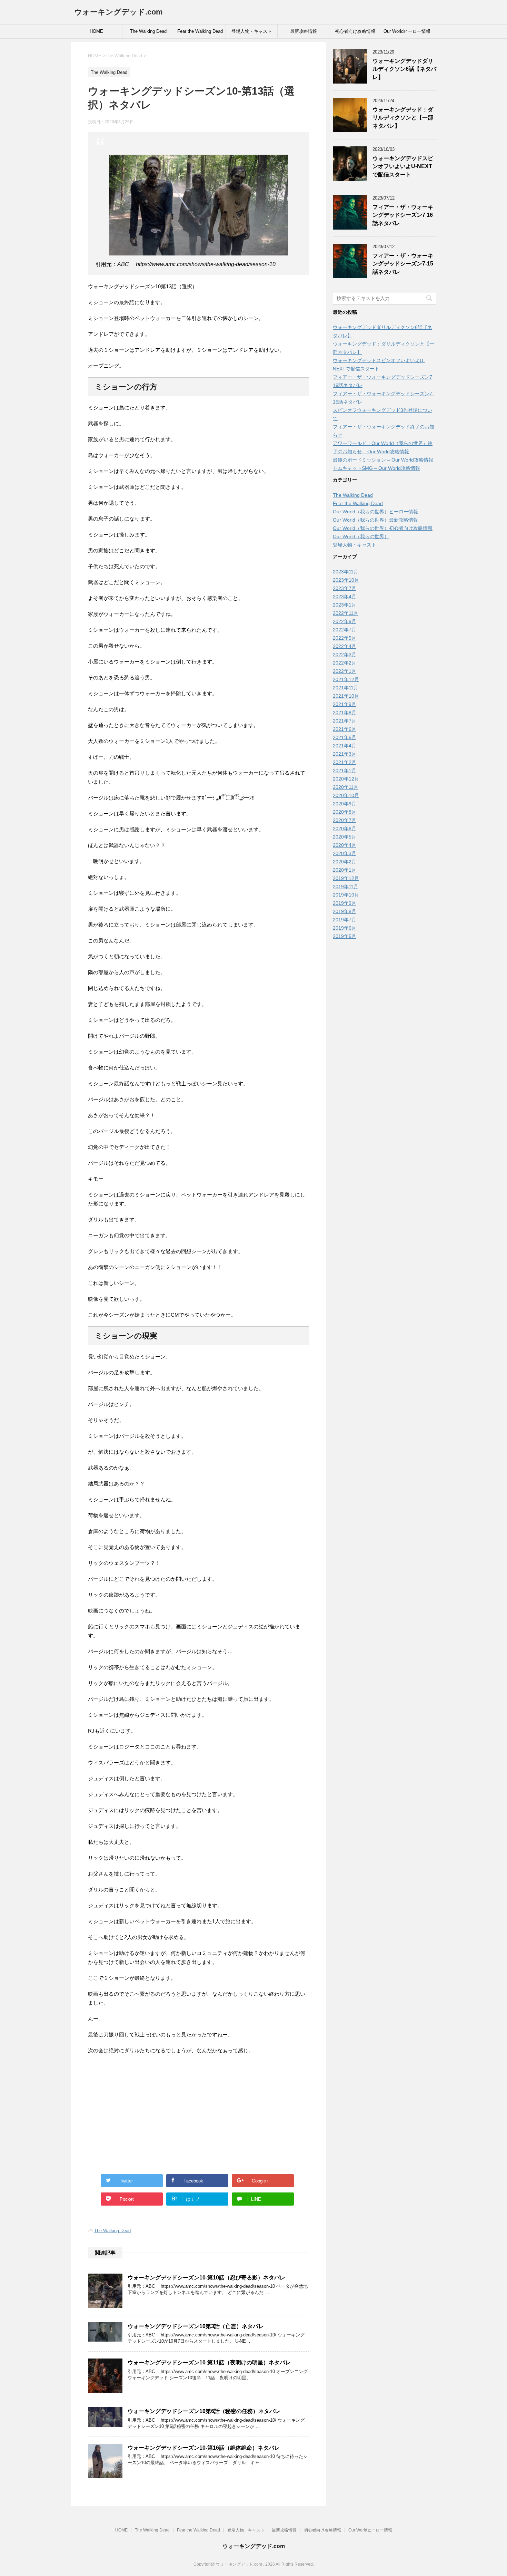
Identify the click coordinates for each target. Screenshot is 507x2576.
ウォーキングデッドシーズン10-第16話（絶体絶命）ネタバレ (204, 2448)
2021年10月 (346, 696)
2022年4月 (345, 646)
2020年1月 (345, 870)
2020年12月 (346, 779)
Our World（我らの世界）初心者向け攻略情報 (383, 528)
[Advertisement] (198, 2110)
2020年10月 (346, 795)
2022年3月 (345, 655)
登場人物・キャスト (252, 31)
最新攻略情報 (304, 31)
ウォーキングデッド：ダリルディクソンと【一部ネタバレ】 (403, 118)
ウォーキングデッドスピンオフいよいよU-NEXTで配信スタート (403, 166)
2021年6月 (345, 729)
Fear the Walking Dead (200, 31)
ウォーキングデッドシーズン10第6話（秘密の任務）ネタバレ (204, 2411)
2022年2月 (345, 663)
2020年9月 (345, 804)
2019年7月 (345, 920)
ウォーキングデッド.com (118, 12)
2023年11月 (346, 572)
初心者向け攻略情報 (355, 31)
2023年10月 (346, 580)
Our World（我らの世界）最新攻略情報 (375, 520)
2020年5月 (345, 837)
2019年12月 (346, 878)
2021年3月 (345, 754)
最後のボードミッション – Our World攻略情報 (383, 460)
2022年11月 (346, 613)
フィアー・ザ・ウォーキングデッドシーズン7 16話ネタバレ (403, 215)
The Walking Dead (148, 31)
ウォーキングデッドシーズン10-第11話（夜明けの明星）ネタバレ (209, 2362)
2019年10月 (346, 895)
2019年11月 (346, 887)
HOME (96, 31)
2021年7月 (345, 721)
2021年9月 (345, 704)
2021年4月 (345, 746)
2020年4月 (345, 845)
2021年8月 (345, 713)
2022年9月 (345, 621)
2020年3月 (345, 853)
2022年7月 (345, 630)
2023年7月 (345, 588)
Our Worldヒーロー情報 (407, 31)
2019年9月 (345, 903)
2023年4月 (345, 597)
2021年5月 (345, 737)
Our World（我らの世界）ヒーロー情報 (375, 512)
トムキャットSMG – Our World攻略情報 (376, 468)
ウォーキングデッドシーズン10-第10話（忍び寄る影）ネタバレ (206, 2278)
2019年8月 (345, 911)
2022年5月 (345, 638)
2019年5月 (345, 936)
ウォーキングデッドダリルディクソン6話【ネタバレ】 (404, 69)
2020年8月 (345, 812)
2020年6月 (345, 829)
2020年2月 (345, 862)
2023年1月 (345, 605)
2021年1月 (345, 771)
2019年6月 (345, 928)
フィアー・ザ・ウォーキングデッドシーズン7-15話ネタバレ (403, 264)
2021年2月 (345, 762)
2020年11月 (346, 787)
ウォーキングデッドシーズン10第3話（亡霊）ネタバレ (196, 2326)
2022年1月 (345, 671)
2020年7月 (345, 820)
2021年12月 (346, 679)
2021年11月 (346, 688)
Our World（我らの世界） (361, 536)
